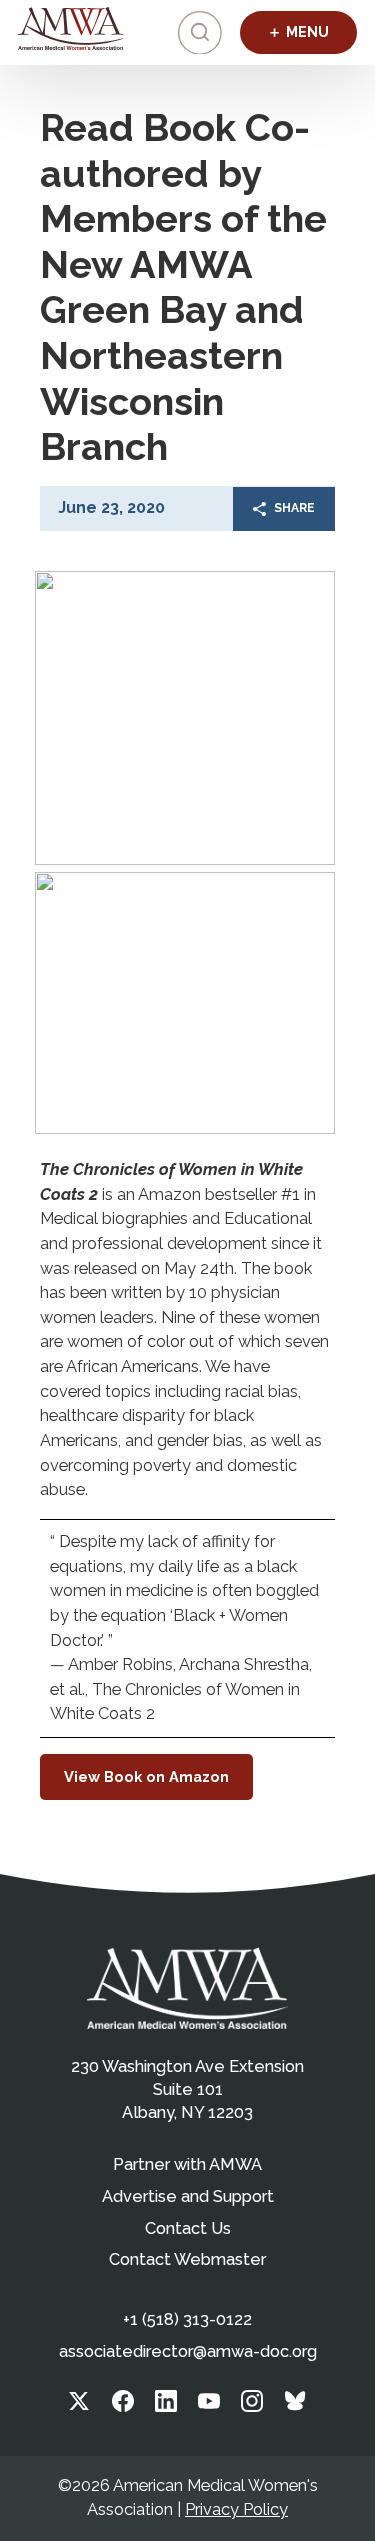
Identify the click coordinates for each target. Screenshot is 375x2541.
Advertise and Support (188, 2196)
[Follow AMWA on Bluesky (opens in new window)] (296, 2406)
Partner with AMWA (187, 2164)
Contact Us (188, 2228)
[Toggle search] (200, 33)
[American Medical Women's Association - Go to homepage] (187, 1988)
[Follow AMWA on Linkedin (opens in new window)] (166, 2406)
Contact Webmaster (187, 2259)
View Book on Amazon (146, 1776)
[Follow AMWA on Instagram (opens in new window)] (252, 2406)
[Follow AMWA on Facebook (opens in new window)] (123, 2406)
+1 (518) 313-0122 (187, 2319)
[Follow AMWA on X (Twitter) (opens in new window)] (79, 2406)
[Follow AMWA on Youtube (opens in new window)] (209, 2406)
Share (294, 508)
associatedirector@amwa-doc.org (188, 2351)
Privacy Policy (236, 2509)
